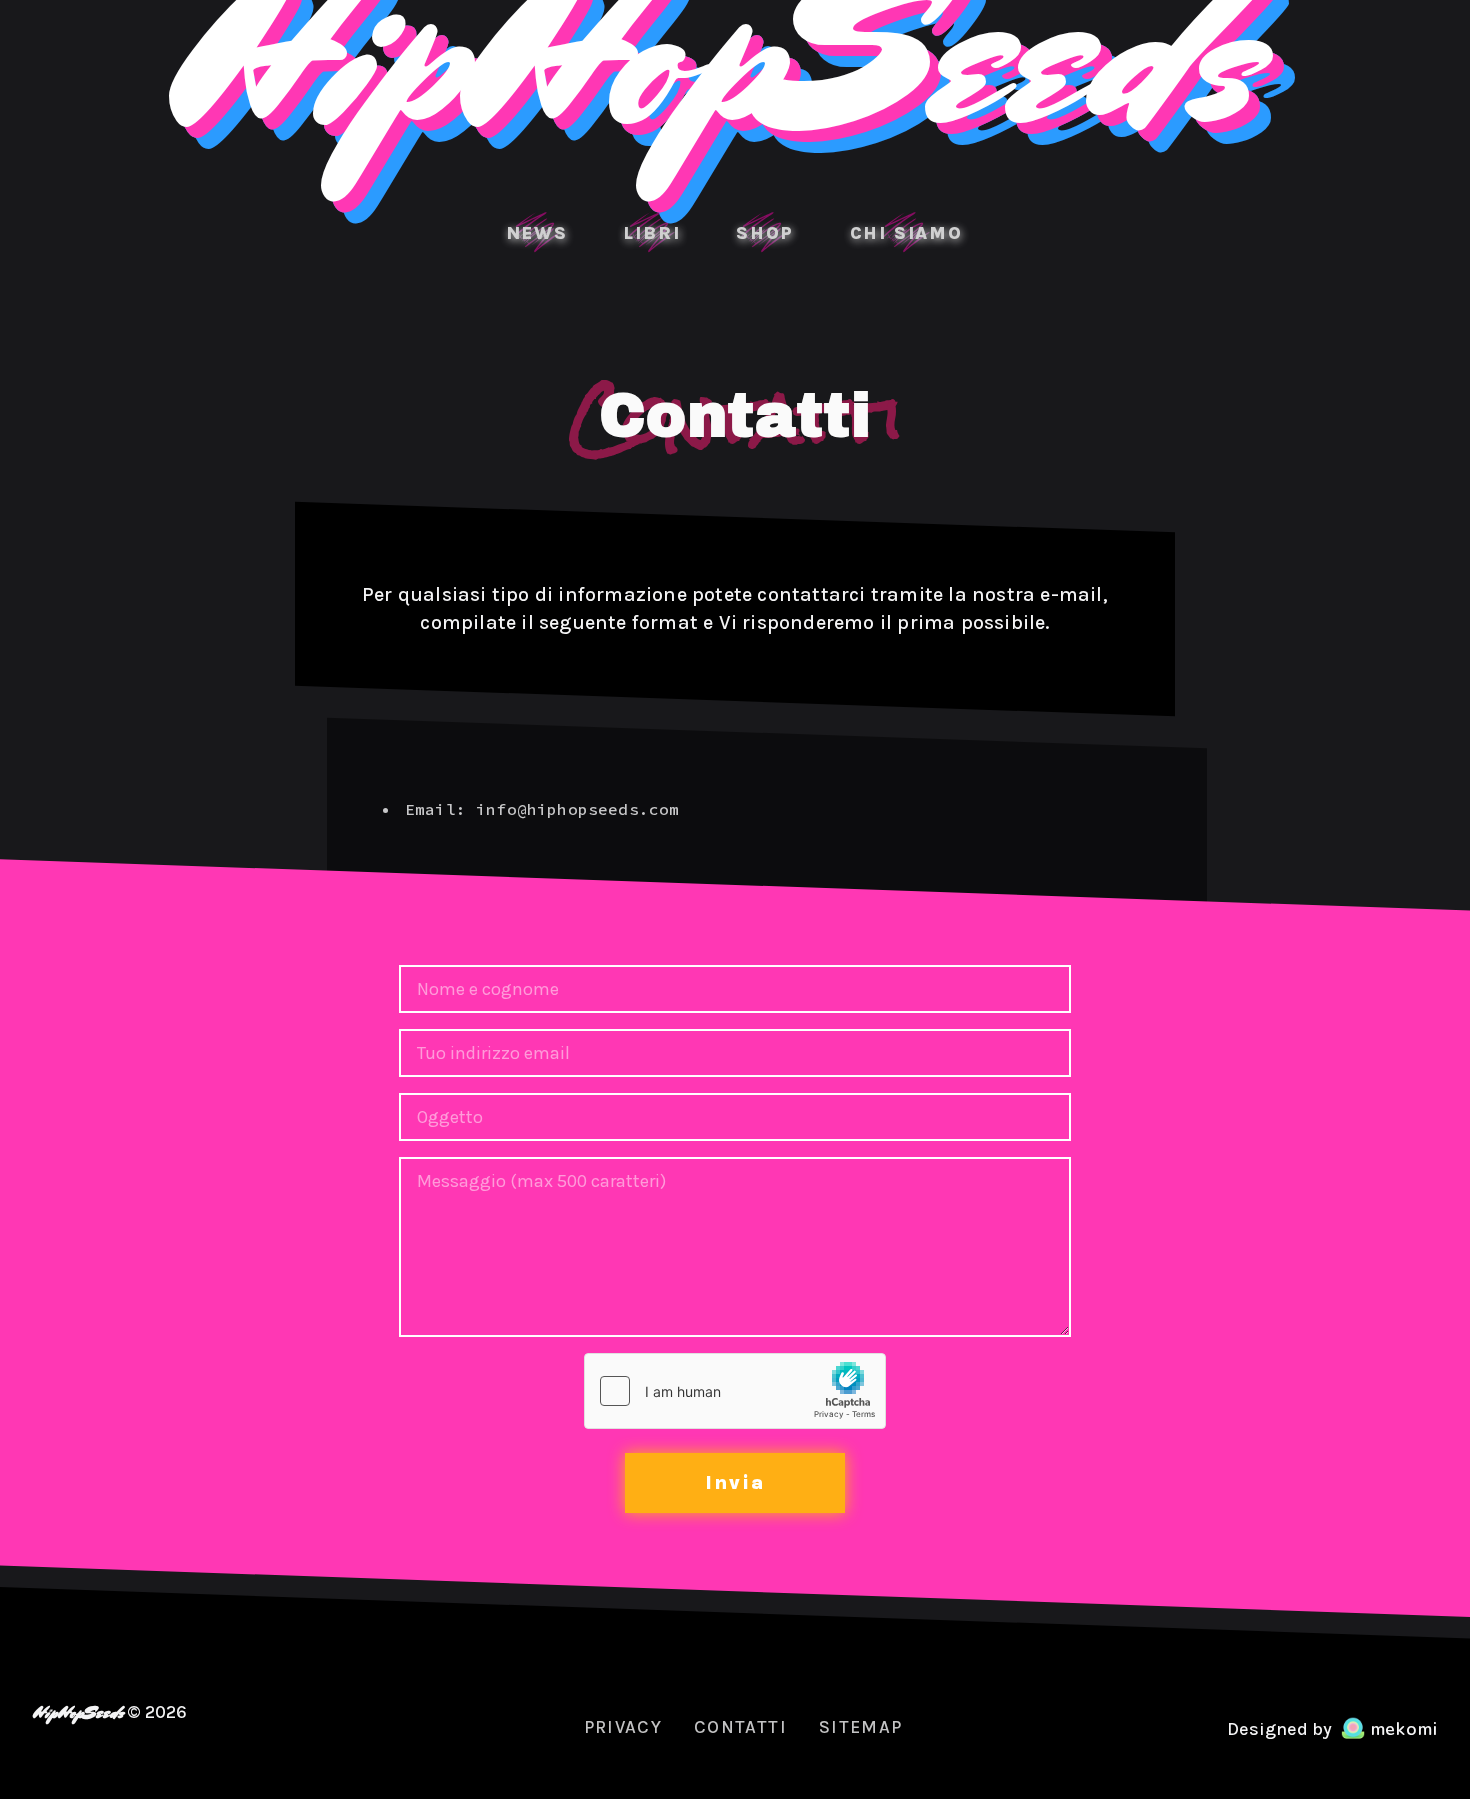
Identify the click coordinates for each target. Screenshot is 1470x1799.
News (537, 233)
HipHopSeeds (77, 1713)
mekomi (1401, 1730)
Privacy (623, 1727)
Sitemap (860, 1727)
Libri (651, 233)
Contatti (740, 1727)
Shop (764, 233)
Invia (735, 1482)
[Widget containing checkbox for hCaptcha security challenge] (735, 1391)
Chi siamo (906, 233)
